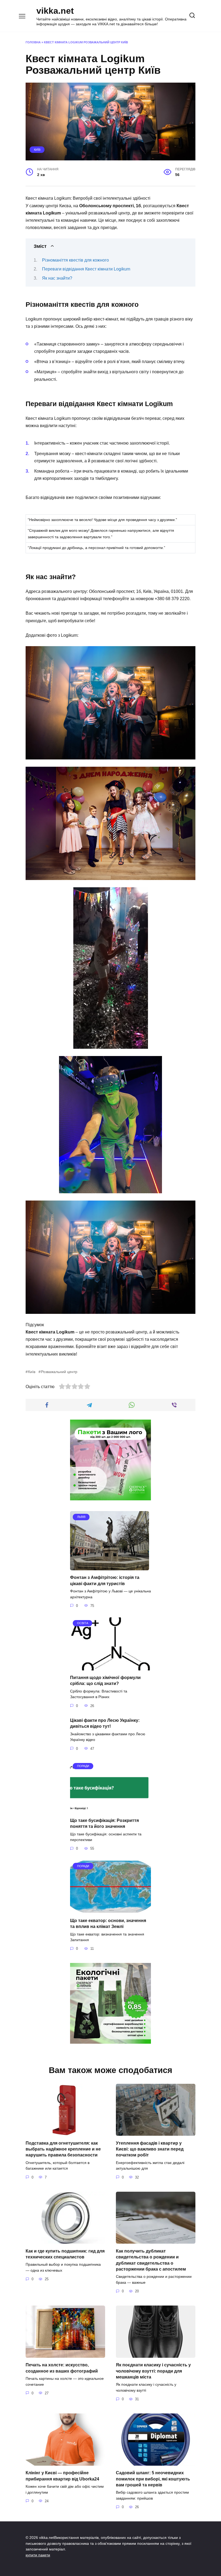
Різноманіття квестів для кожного (75, 260)
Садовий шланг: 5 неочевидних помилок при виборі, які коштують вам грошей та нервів (153, 2479)
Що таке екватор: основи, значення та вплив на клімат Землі (108, 1923)
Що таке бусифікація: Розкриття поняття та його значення (104, 1823)
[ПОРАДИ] (110, 1810)
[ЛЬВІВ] (110, 1567)
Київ (37, 150)
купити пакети (38, 2555)
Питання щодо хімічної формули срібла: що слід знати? (105, 1681)
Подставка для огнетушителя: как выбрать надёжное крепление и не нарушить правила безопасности (63, 2149)
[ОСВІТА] (110, 1667)
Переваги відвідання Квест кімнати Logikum (86, 269)
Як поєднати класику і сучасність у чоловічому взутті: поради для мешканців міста (153, 2371)
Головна (33, 42)
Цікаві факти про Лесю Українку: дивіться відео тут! (105, 1723)
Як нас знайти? (57, 278)
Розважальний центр (59, 1372)
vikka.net (55, 11)
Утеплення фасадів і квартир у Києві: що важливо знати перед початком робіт (150, 2149)
